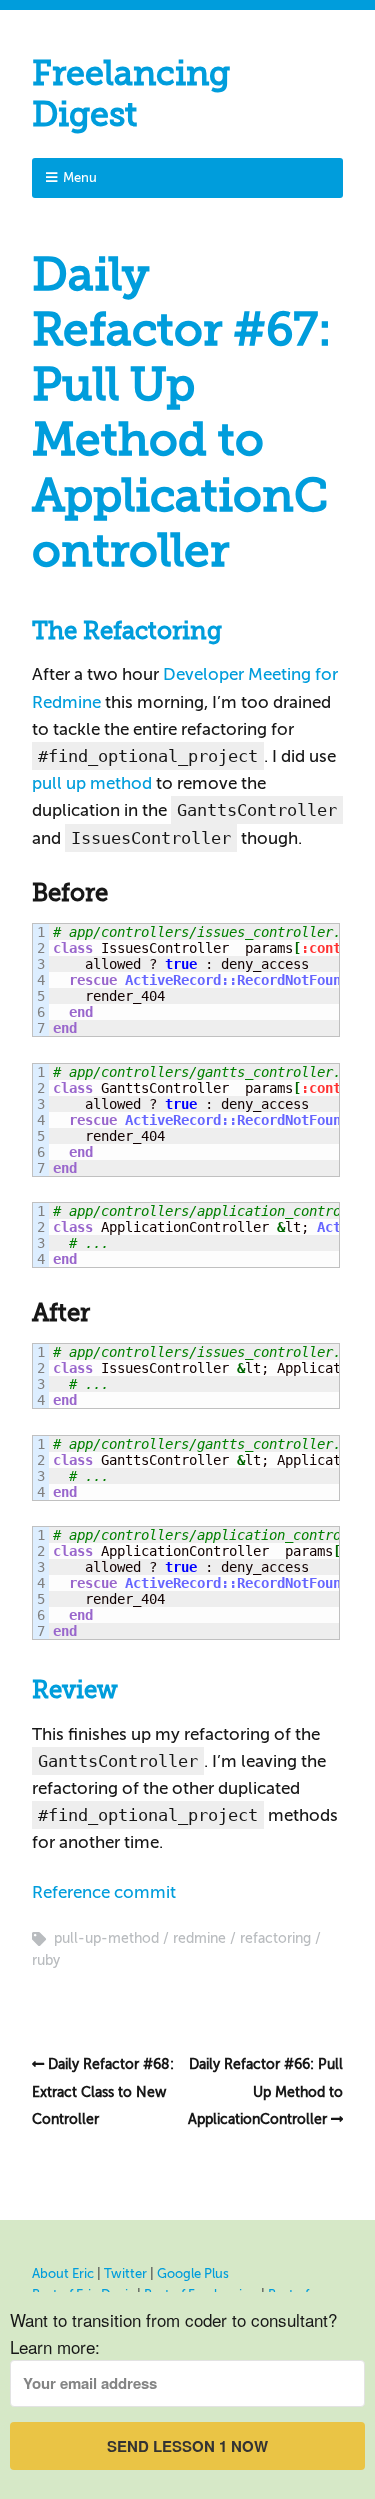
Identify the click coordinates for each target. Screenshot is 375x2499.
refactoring (275, 1938)
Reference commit (104, 1892)
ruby (46, 1960)
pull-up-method (106, 1938)
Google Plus (193, 2273)
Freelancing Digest (131, 94)
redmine (199, 1938)
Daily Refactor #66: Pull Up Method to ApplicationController (265, 2091)
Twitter (125, 2273)
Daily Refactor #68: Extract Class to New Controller (103, 2091)
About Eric (63, 2273)
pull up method (92, 783)
